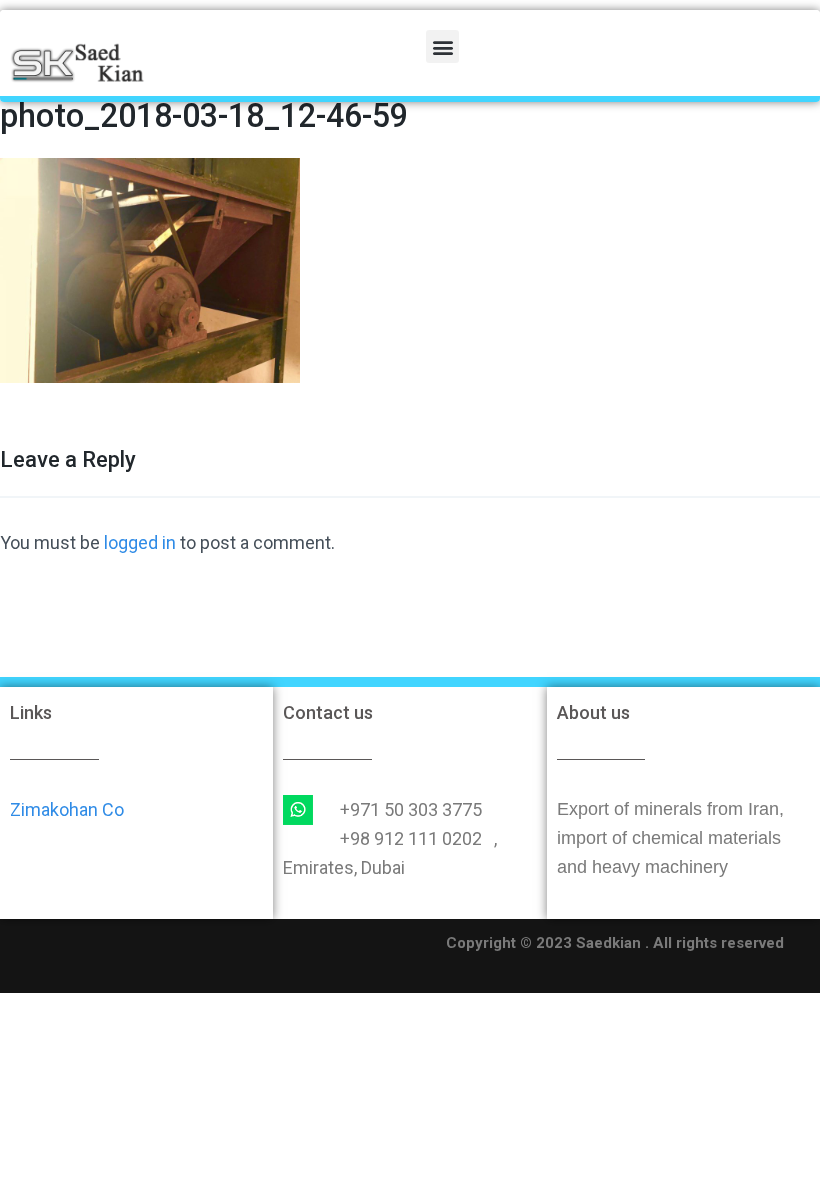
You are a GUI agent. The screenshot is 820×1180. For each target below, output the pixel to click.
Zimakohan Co (67, 809)
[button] (442, 46)
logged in (140, 542)
